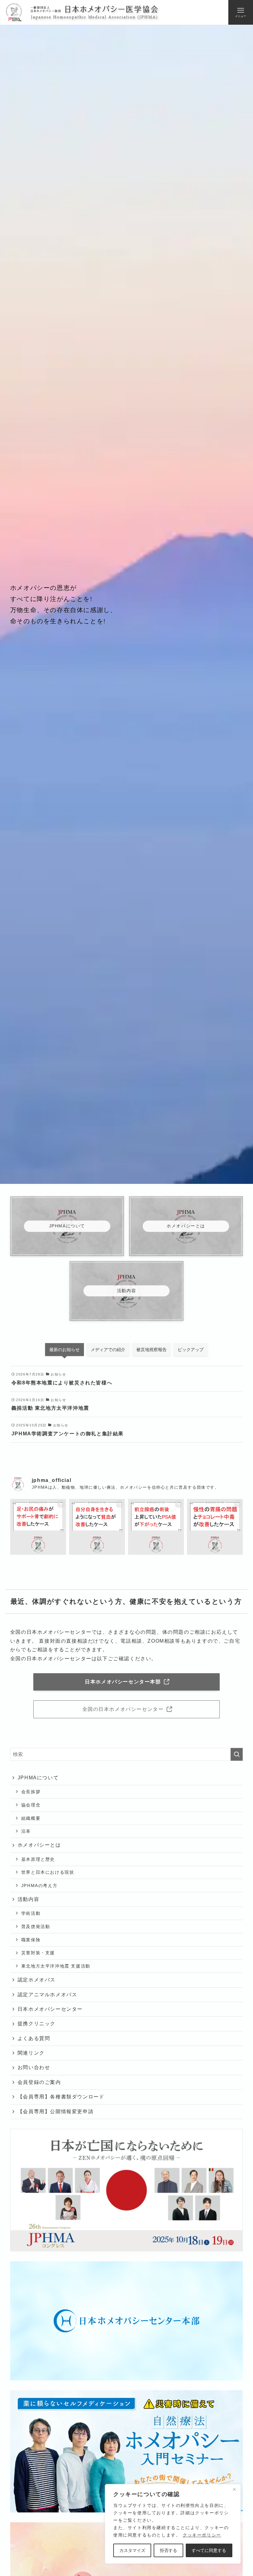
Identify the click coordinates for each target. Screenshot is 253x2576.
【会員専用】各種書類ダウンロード (61, 2097)
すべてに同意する (209, 2550)
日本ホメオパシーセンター (50, 2009)
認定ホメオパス (37, 1980)
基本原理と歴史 (38, 1859)
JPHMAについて (38, 1778)
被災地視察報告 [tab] (151, 1350)
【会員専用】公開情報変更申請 (56, 2111)
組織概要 (31, 1818)
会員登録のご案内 (39, 2082)
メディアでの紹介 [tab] (108, 1350)
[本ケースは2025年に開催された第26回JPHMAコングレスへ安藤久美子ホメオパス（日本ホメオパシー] (97, 1527)
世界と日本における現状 (48, 1872)
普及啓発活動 (36, 1927)
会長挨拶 (31, 1792)
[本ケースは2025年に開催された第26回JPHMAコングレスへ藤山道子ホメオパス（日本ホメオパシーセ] (215, 1527)
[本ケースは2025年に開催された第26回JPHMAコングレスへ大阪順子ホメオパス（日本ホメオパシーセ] (38, 1527)
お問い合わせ (34, 2067)
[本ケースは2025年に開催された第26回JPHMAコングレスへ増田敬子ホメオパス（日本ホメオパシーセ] (156, 1527)
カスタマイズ (132, 2550)
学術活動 (31, 1913)
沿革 (26, 1831)
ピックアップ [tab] (191, 1350)
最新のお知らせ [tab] (64, 1350)
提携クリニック (37, 2024)
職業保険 (31, 1940)
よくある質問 (34, 2038)
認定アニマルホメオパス (48, 1995)
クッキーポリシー (202, 2535)
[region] (173, 2524)
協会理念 (31, 1805)
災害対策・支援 (38, 1953)
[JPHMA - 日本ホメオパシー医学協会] (82, 12)
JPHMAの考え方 (39, 1885)
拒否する (168, 2550)
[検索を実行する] (237, 1754)
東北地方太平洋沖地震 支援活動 (56, 1966)
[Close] (234, 2489)
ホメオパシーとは (39, 1845)
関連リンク (31, 2053)
